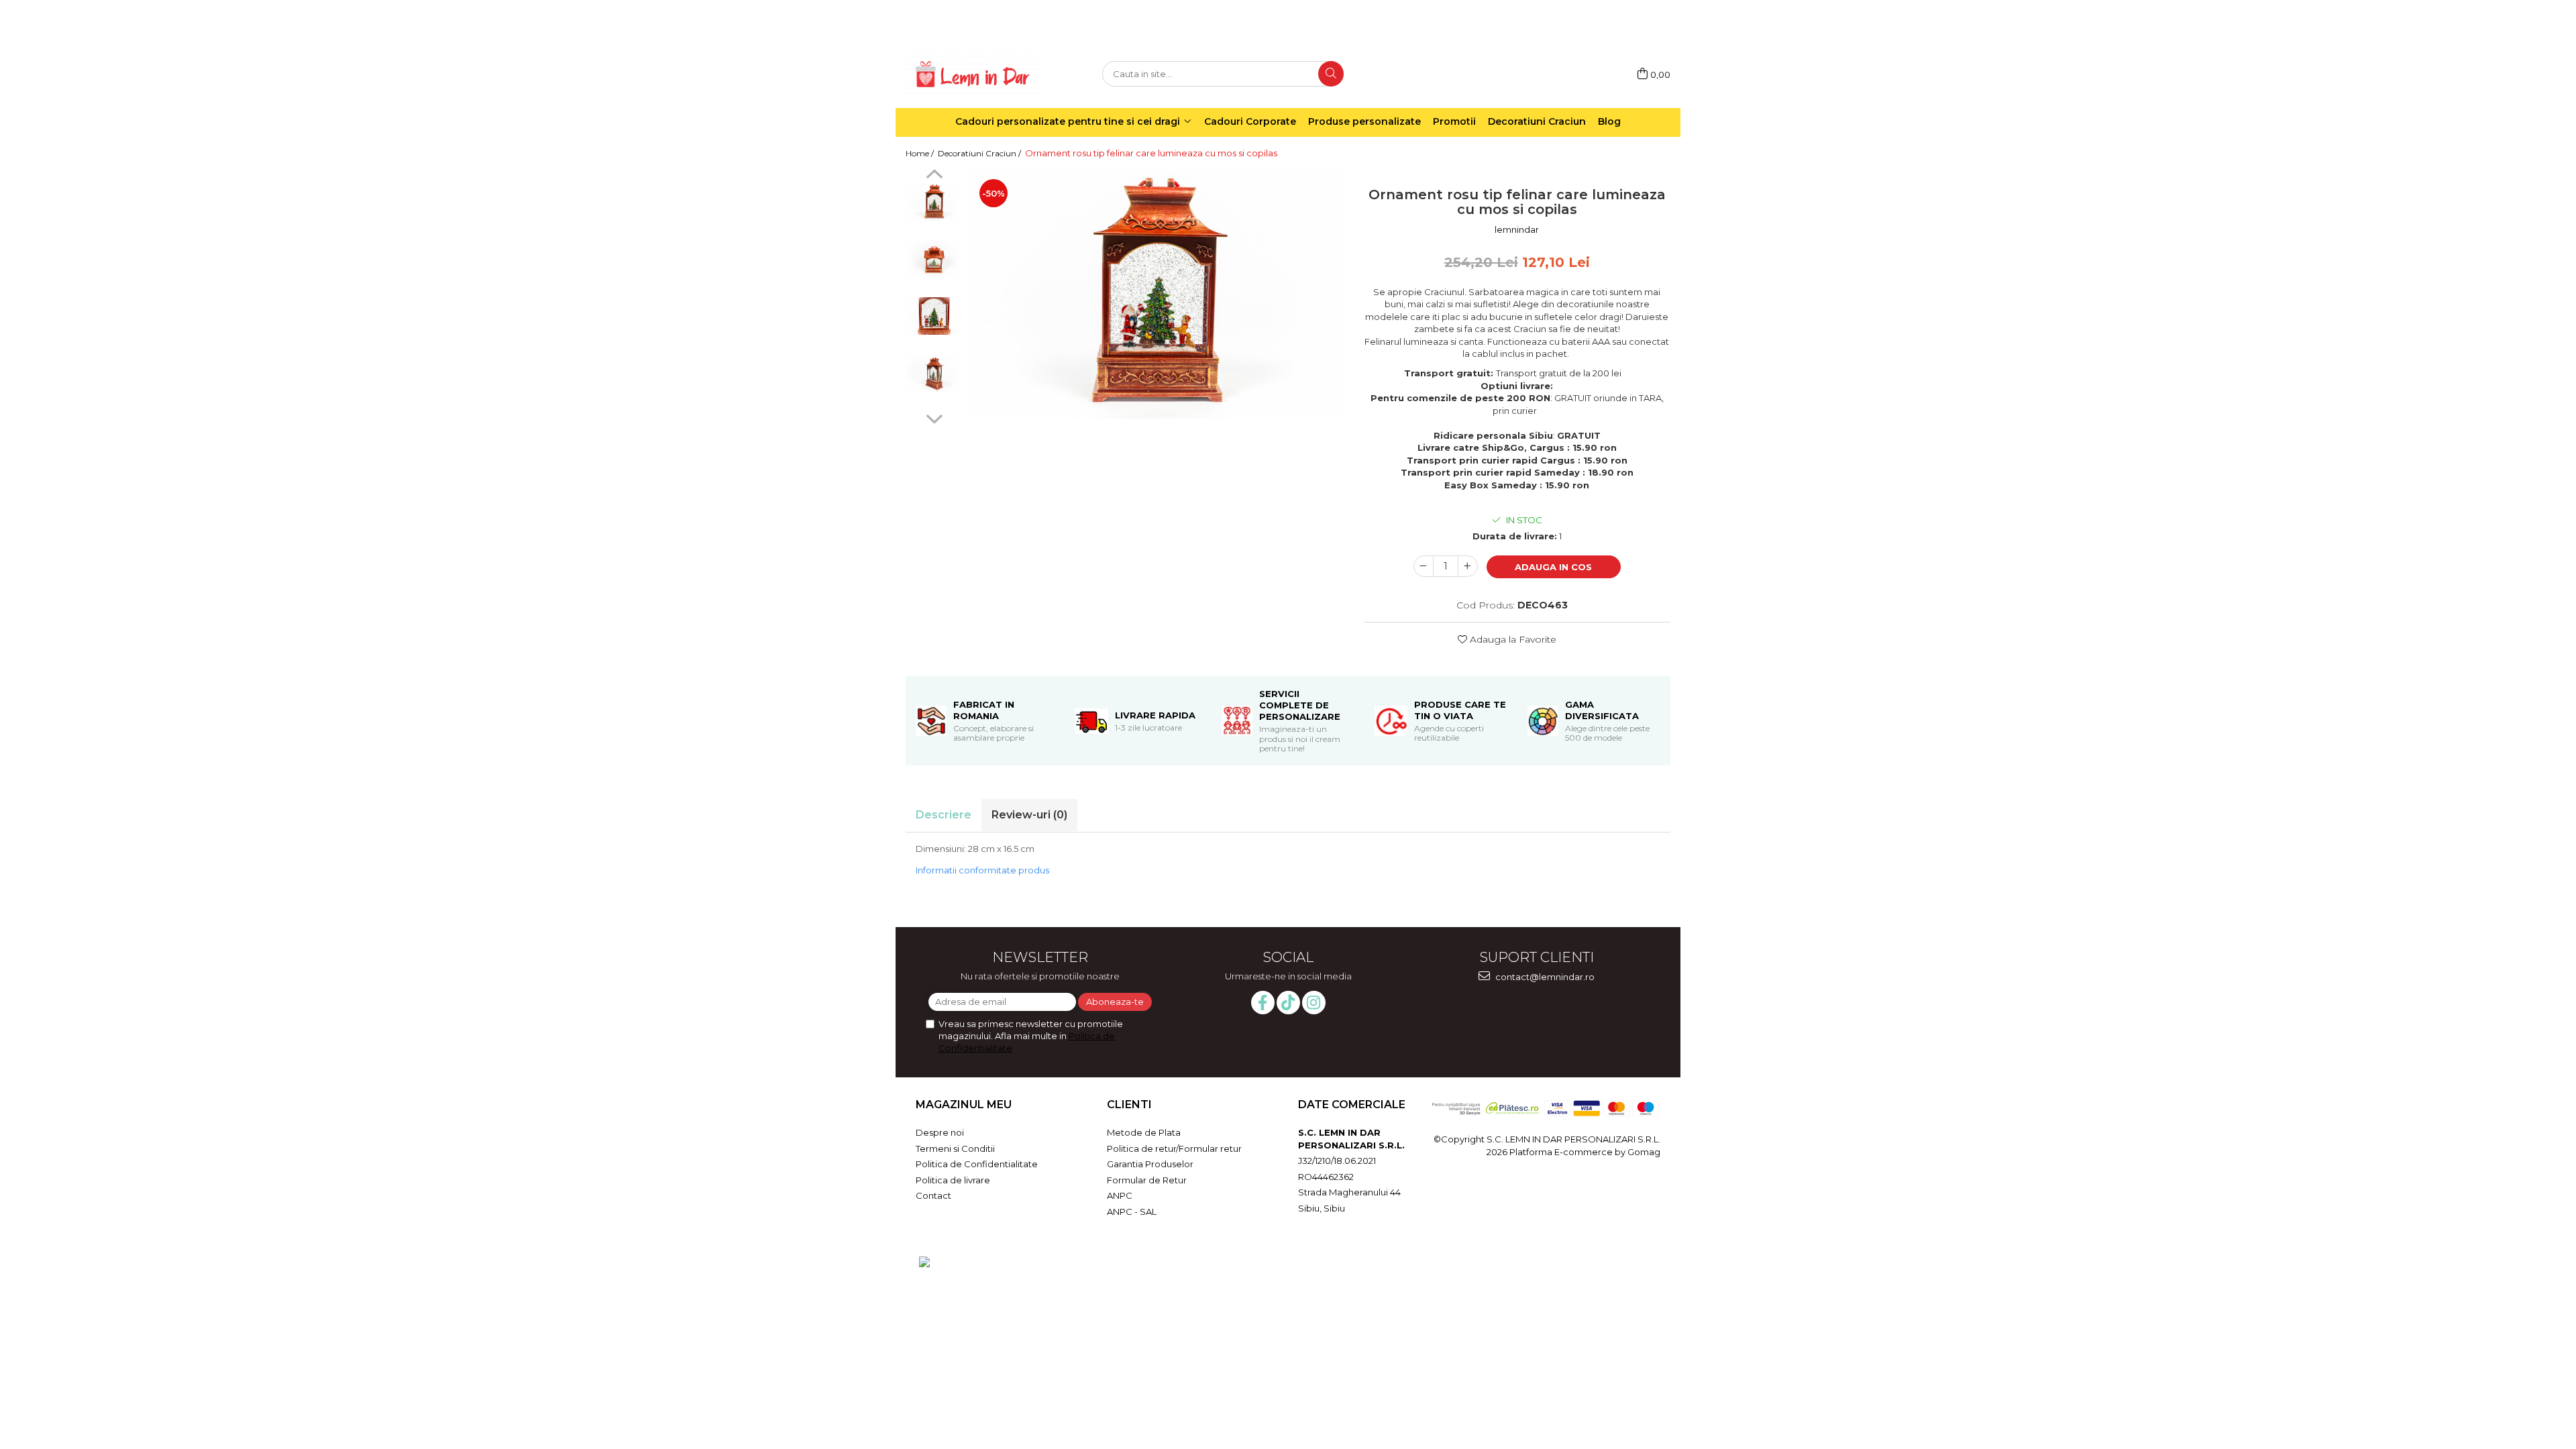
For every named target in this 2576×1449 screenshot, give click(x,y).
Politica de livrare (953, 1180)
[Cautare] (1331, 74)
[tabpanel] (1157, 293)
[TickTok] (1288, 1003)
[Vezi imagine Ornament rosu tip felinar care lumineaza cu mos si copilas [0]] (934, 202)
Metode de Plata (1144, 1132)
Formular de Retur (1147, 1180)
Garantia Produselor (1150, 1164)
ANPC (1120, 1195)
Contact (933, 1195)
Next (934, 417)
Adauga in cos (1553, 567)
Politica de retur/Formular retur (1174, 1148)
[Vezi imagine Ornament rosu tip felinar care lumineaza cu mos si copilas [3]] (934, 373)
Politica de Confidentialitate (977, 1164)
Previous (934, 176)
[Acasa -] (973, 74)
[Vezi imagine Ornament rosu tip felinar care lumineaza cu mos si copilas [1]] (934, 259)
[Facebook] (1263, 1003)
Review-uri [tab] (1029, 815)
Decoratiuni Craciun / (980, 153)
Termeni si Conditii (955, 1148)
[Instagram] (1314, 1003)
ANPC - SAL (1132, 1212)
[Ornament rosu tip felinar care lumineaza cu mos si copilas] (1157, 293)
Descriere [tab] (944, 815)
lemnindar (1517, 229)
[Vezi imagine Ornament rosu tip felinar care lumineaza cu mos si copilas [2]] (934, 316)
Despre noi (940, 1132)
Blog (1609, 121)
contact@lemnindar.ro (1544, 977)
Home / (921, 153)
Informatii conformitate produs (982, 870)
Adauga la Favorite (1512, 639)
